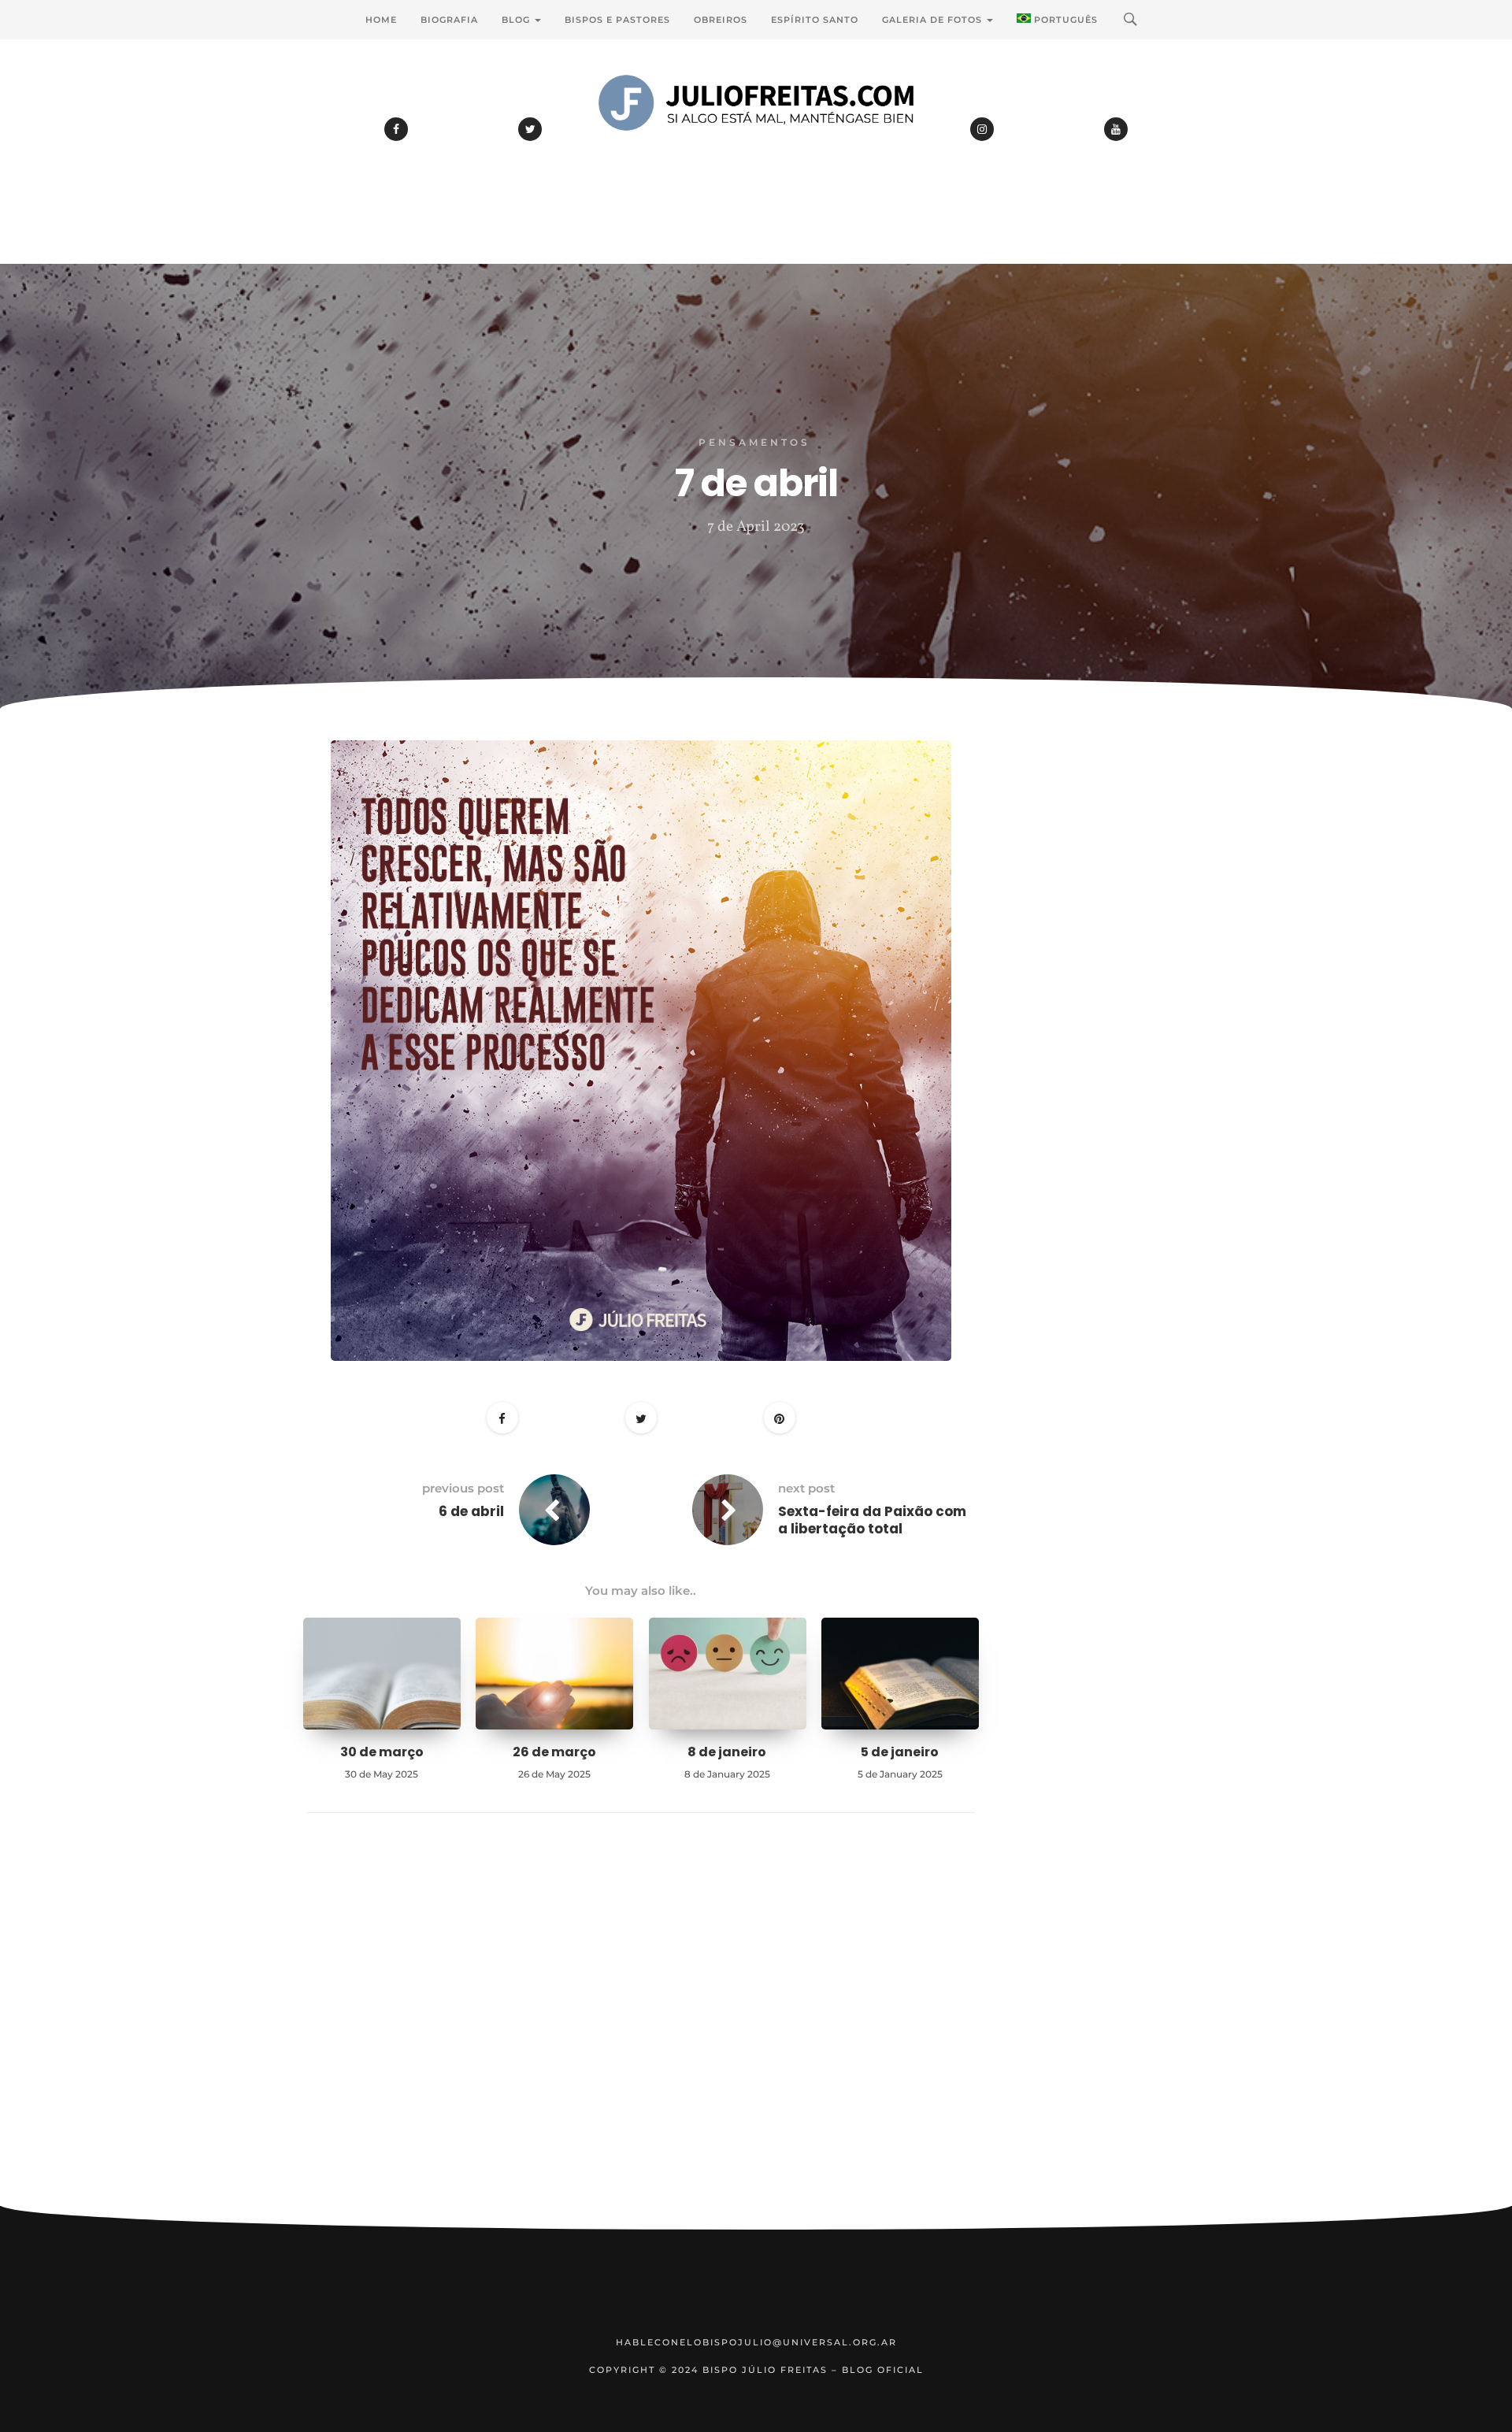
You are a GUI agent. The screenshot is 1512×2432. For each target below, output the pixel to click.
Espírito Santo (815, 20)
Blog (517, 20)
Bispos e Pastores (617, 20)
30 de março (382, 1752)
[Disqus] (641, 2033)
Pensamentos (754, 442)
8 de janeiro (727, 1752)
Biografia (449, 20)
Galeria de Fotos (934, 20)
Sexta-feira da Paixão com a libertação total (872, 1520)
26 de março (554, 1752)
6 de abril (471, 1511)
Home (381, 20)
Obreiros (721, 20)
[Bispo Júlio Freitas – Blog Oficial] (756, 146)
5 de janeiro (900, 1752)
